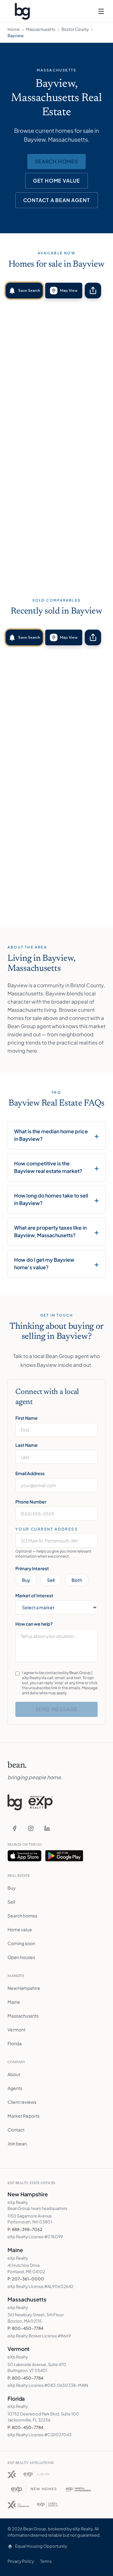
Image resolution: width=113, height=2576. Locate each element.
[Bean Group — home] (22, 11)
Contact (16, 2130)
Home (14, 29)
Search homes (56, 161)
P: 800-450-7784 (25, 2328)
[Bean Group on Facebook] (14, 1828)
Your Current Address (47, 1529)
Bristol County (75, 29)
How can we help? (34, 1624)
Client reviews (22, 2102)
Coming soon (21, 1943)
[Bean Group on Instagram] (31, 1828)
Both (77, 1580)
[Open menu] (101, 11)
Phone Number (31, 1502)
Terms (46, 2561)
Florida (15, 2043)
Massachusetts (41, 29)
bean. (17, 1765)
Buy (26, 1580)
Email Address (30, 1473)
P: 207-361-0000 (26, 2279)
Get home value (56, 181)
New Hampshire (24, 1988)
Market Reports (24, 2116)
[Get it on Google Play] (64, 1856)
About (14, 2074)
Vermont (16, 2030)
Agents (15, 2088)
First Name (27, 1418)
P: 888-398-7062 (25, 2229)
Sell (51, 1580)
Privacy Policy (21, 2561)
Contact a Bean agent (57, 200)
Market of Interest (34, 1595)
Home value (20, 1929)
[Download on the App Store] (24, 1856)
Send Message (57, 1709)
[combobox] (56, 1541)
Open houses (21, 1957)
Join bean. (18, 2143)
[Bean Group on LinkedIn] (47, 1828)
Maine (14, 2002)
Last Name (27, 1445)
